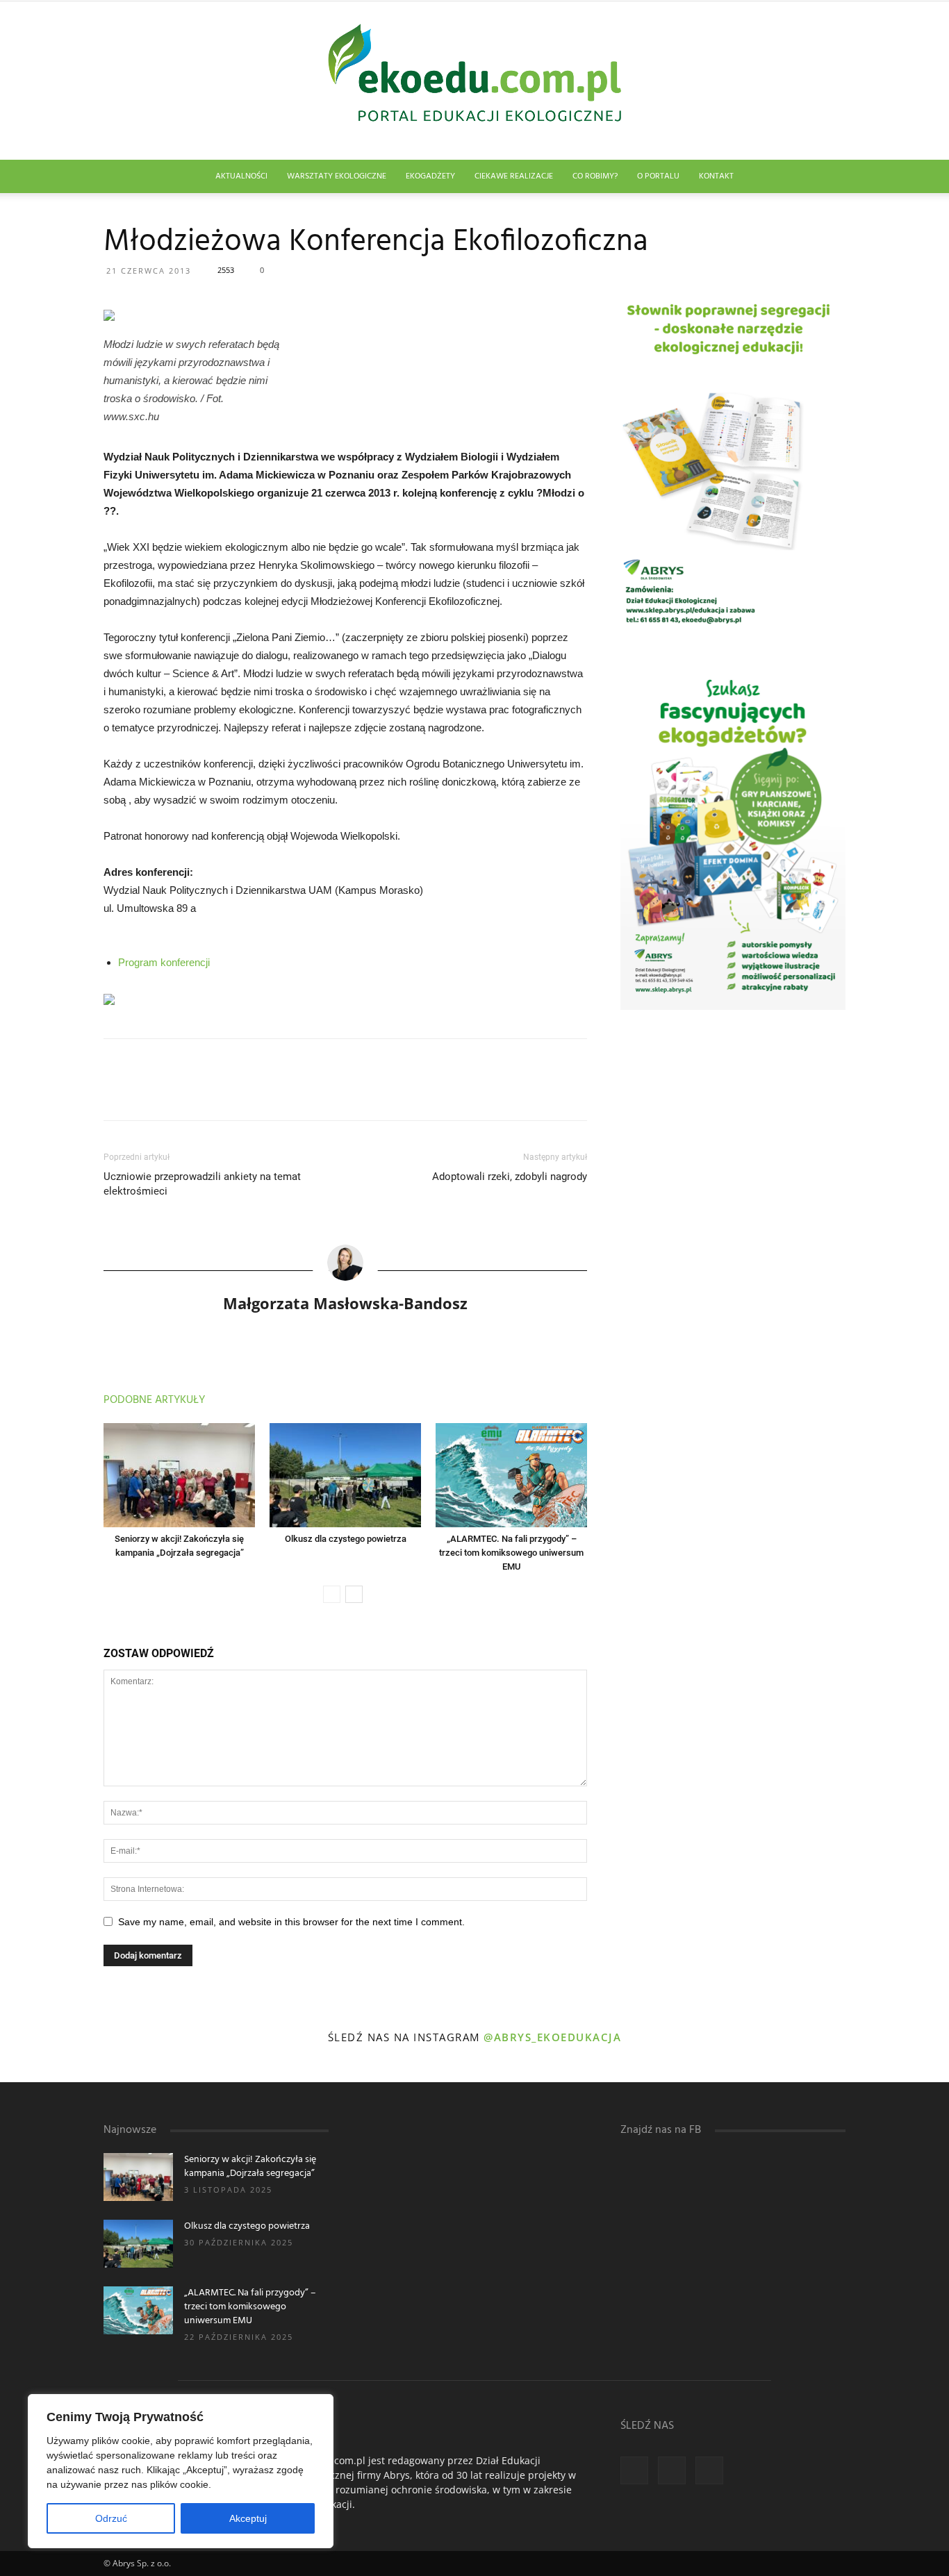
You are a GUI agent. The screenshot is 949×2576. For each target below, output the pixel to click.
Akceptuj (248, 2518)
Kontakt (716, 176)
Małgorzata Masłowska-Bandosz (345, 1303)
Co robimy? (595, 176)
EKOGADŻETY (430, 176)
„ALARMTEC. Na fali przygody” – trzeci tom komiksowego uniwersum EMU (511, 1553)
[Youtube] (709, 2470)
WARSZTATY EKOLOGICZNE (337, 176)
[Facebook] (634, 2470)
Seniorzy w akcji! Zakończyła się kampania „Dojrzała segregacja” (250, 2167)
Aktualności (241, 176)
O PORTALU (658, 176)
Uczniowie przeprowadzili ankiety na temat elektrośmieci (202, 1184)
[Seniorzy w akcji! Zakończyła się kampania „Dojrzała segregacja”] (179, 1475)
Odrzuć (111, 2518)
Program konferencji (164, 962)
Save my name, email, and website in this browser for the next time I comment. (291, 1922)
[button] (829, 177)
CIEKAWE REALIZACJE (514, 176)
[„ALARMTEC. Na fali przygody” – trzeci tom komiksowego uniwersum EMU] (511, 1475)
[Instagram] (672, 2470)
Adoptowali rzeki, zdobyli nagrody (510, 1177)
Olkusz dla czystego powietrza (346, 1539)
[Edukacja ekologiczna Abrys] (474, 81)
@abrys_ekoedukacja (552, 2037)
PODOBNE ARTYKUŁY (154, 1400)
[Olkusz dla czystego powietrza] (345, 1475)
